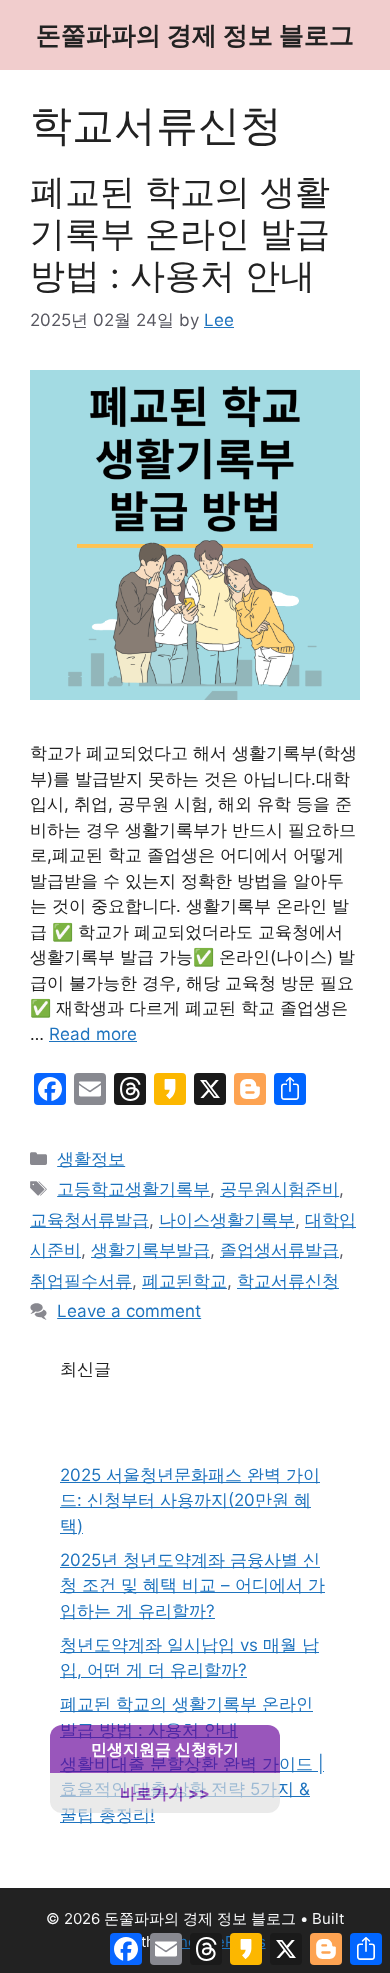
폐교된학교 (184, 1281)
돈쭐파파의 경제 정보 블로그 (195, 35)
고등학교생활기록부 (133, 1189)
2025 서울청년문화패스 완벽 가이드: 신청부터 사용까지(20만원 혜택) (190, 1500)
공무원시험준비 (279, 1189)
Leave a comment (129, 1311)
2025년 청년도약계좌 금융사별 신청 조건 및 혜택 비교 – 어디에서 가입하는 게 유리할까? (192, 1585)
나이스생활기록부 (227, 1220)
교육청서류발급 (89, 1220)
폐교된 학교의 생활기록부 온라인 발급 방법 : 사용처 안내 (180, 233)
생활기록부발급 (150, 1250)
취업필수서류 (81, 1281)
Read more (93, 1034)
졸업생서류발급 (279, 1250)
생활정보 (91, 1159)
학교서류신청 (288, 1281)
